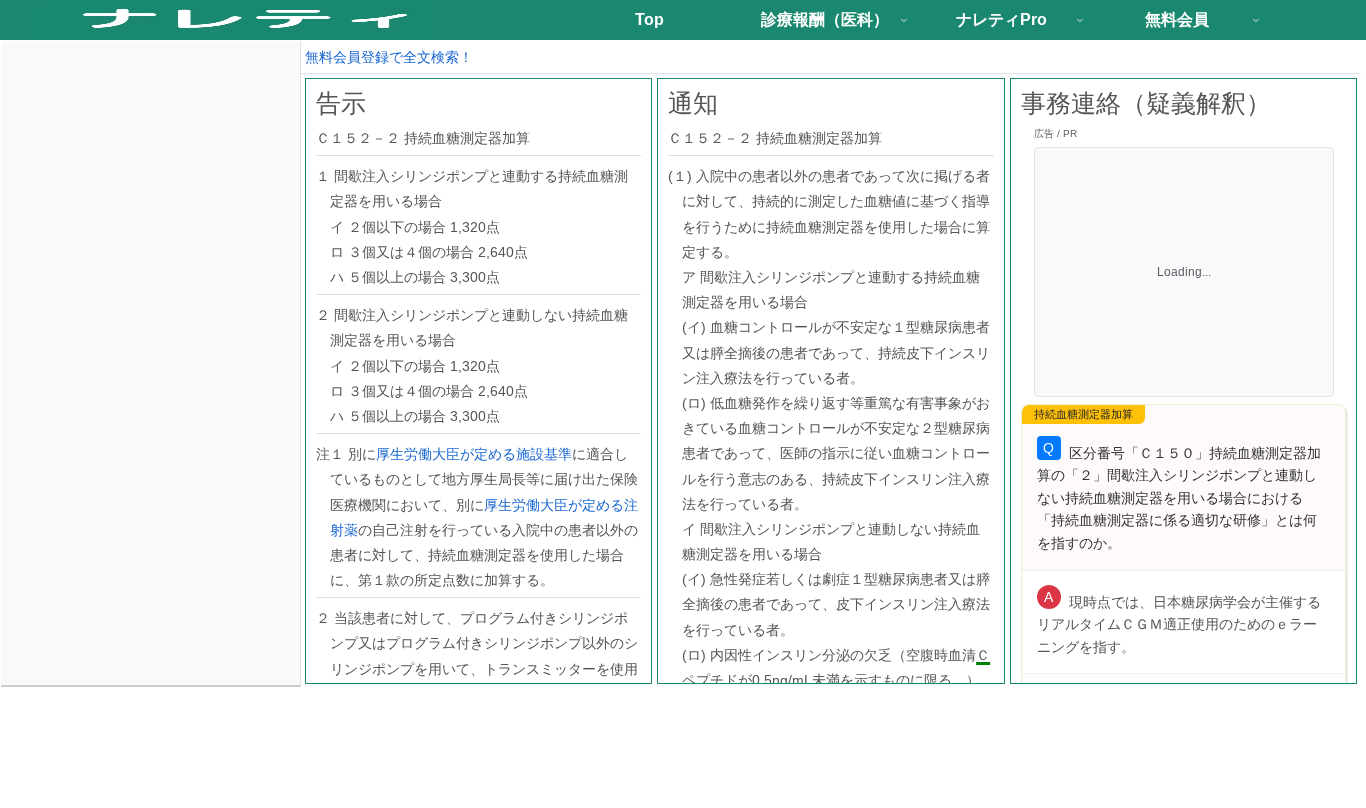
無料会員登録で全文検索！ (389, 57)
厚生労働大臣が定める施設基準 (474, 454)
